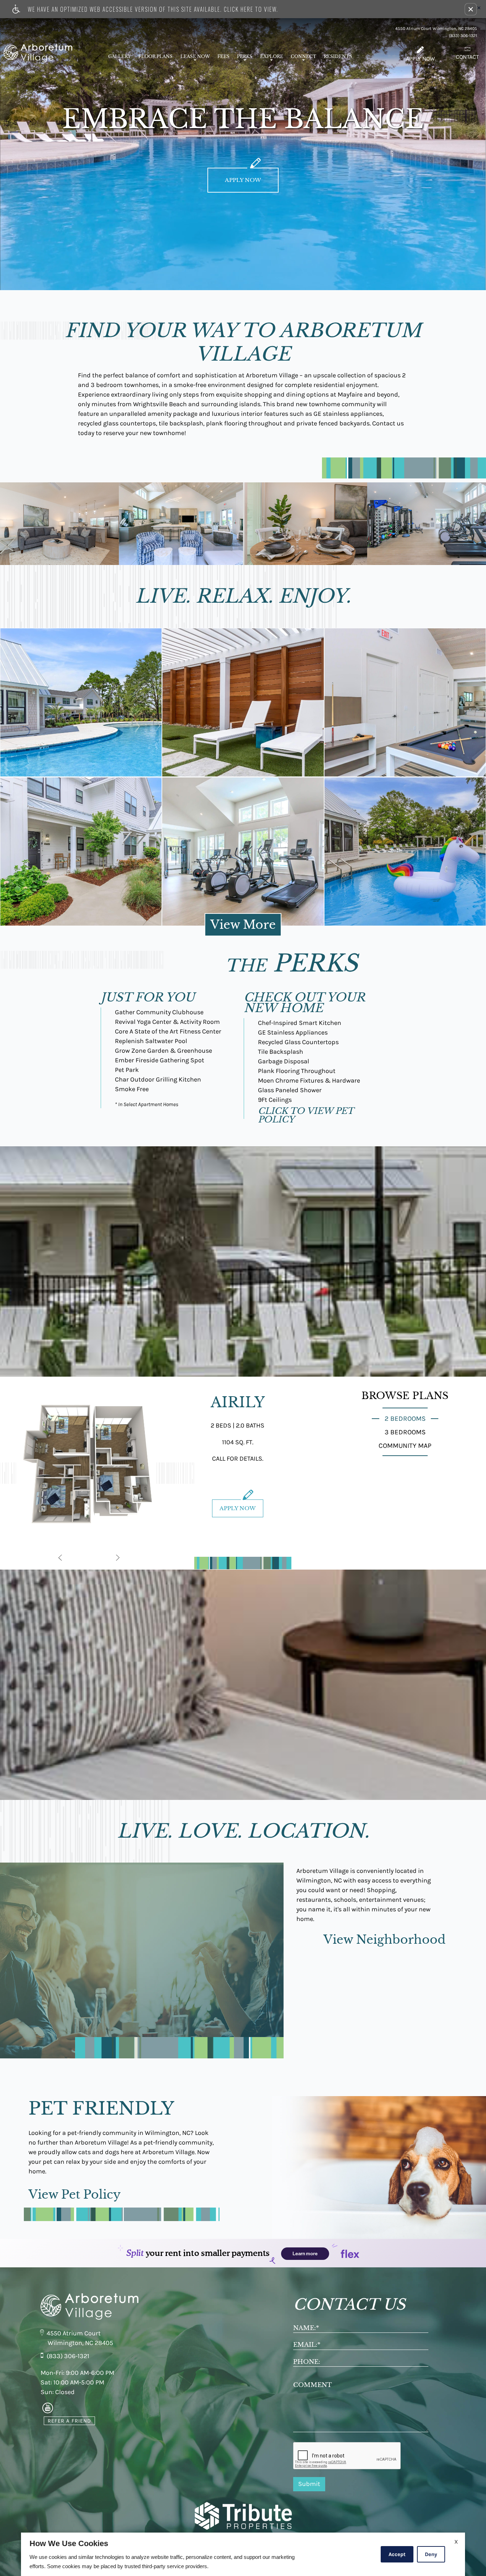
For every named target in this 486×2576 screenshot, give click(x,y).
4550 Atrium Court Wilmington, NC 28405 (436, 28)
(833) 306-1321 (463, 36)
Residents (338, 56)
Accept (397, 2554)
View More (243, 925)
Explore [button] (272, 56)
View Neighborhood (384, 1940)
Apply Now (420, 59)
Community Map (405, 1446)
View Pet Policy (75, 2195)
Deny (431, 2554)
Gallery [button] (120, 56)
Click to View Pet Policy (306, 1115)
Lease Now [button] (195, 56)
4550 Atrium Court (74, 2333)
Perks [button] (245, 56)
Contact (467, 57)
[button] (471, 9)
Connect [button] (303, 56)
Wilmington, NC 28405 (80, 2343)
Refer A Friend (69, 2421)
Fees (223, 56)
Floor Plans (155, 56)
